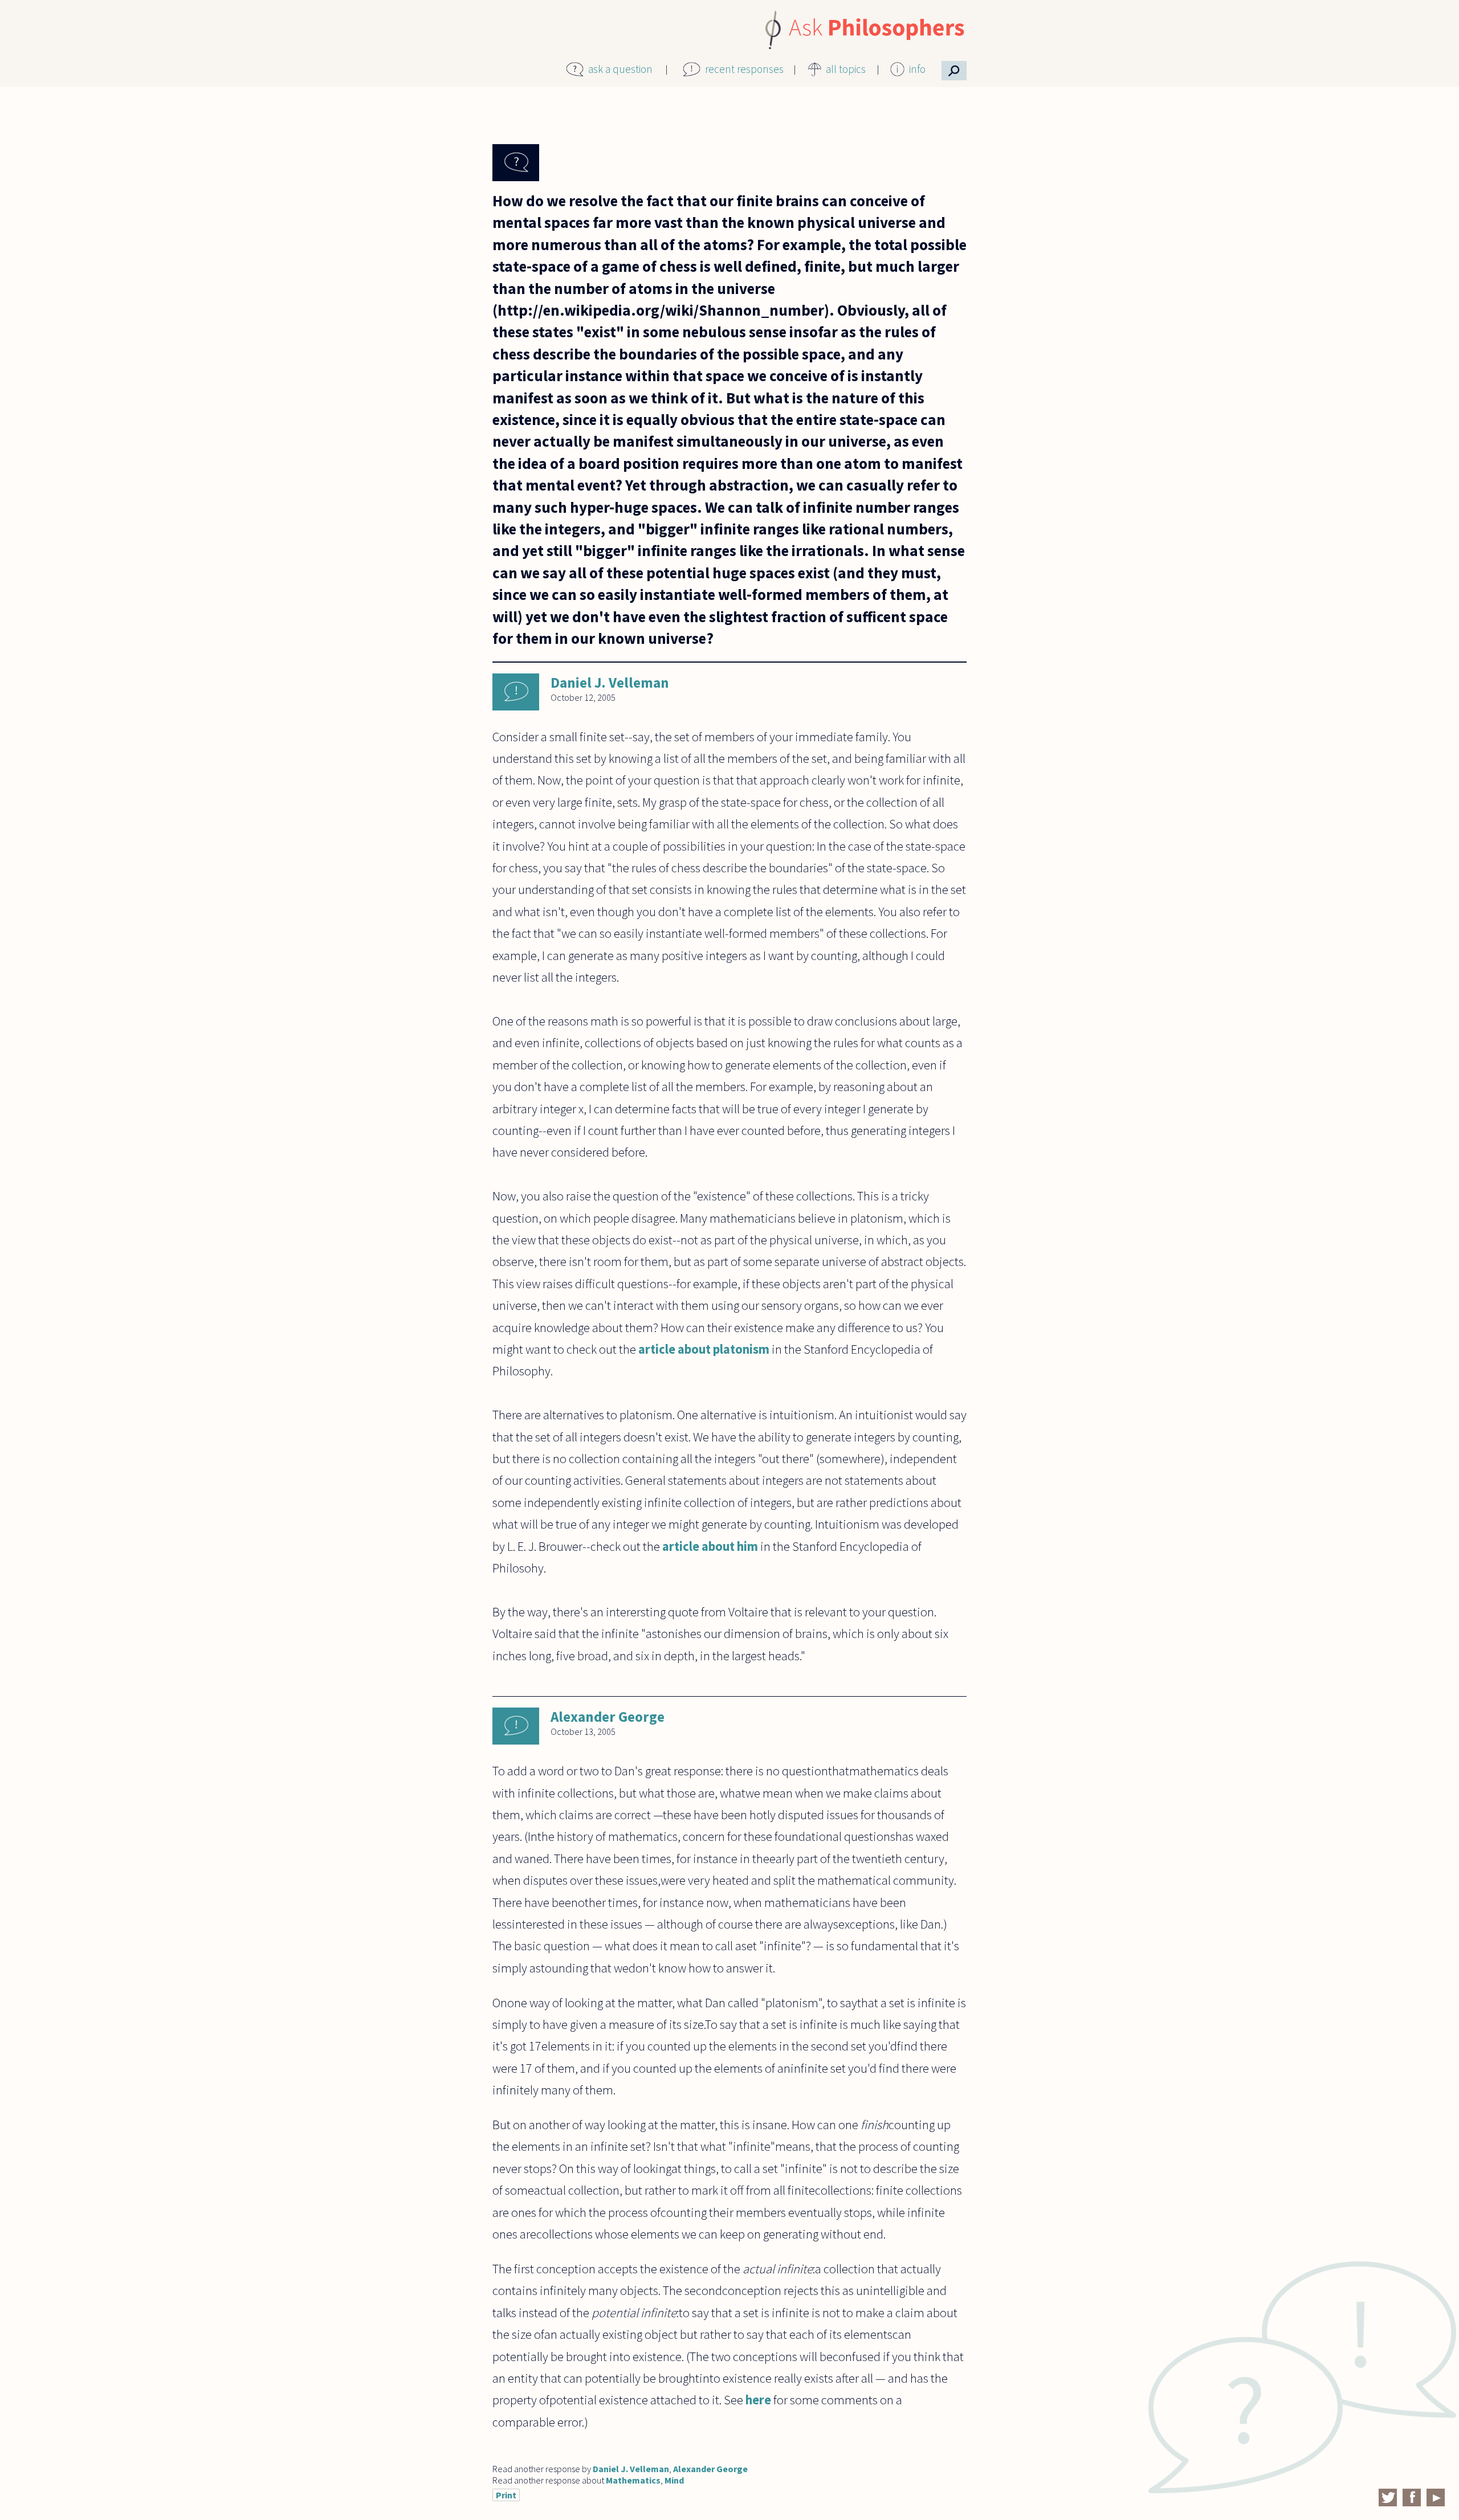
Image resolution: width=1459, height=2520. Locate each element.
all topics (846, 69)
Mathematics (633, 2480)
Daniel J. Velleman (610, 683)
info (917, 69)
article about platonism (704, 1349)
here (758, 2400)
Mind (674, 2480)
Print (506, 2495)
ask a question (620, 69)
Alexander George (608, 1717)
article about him (710, 1546)
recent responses (744, 69)
